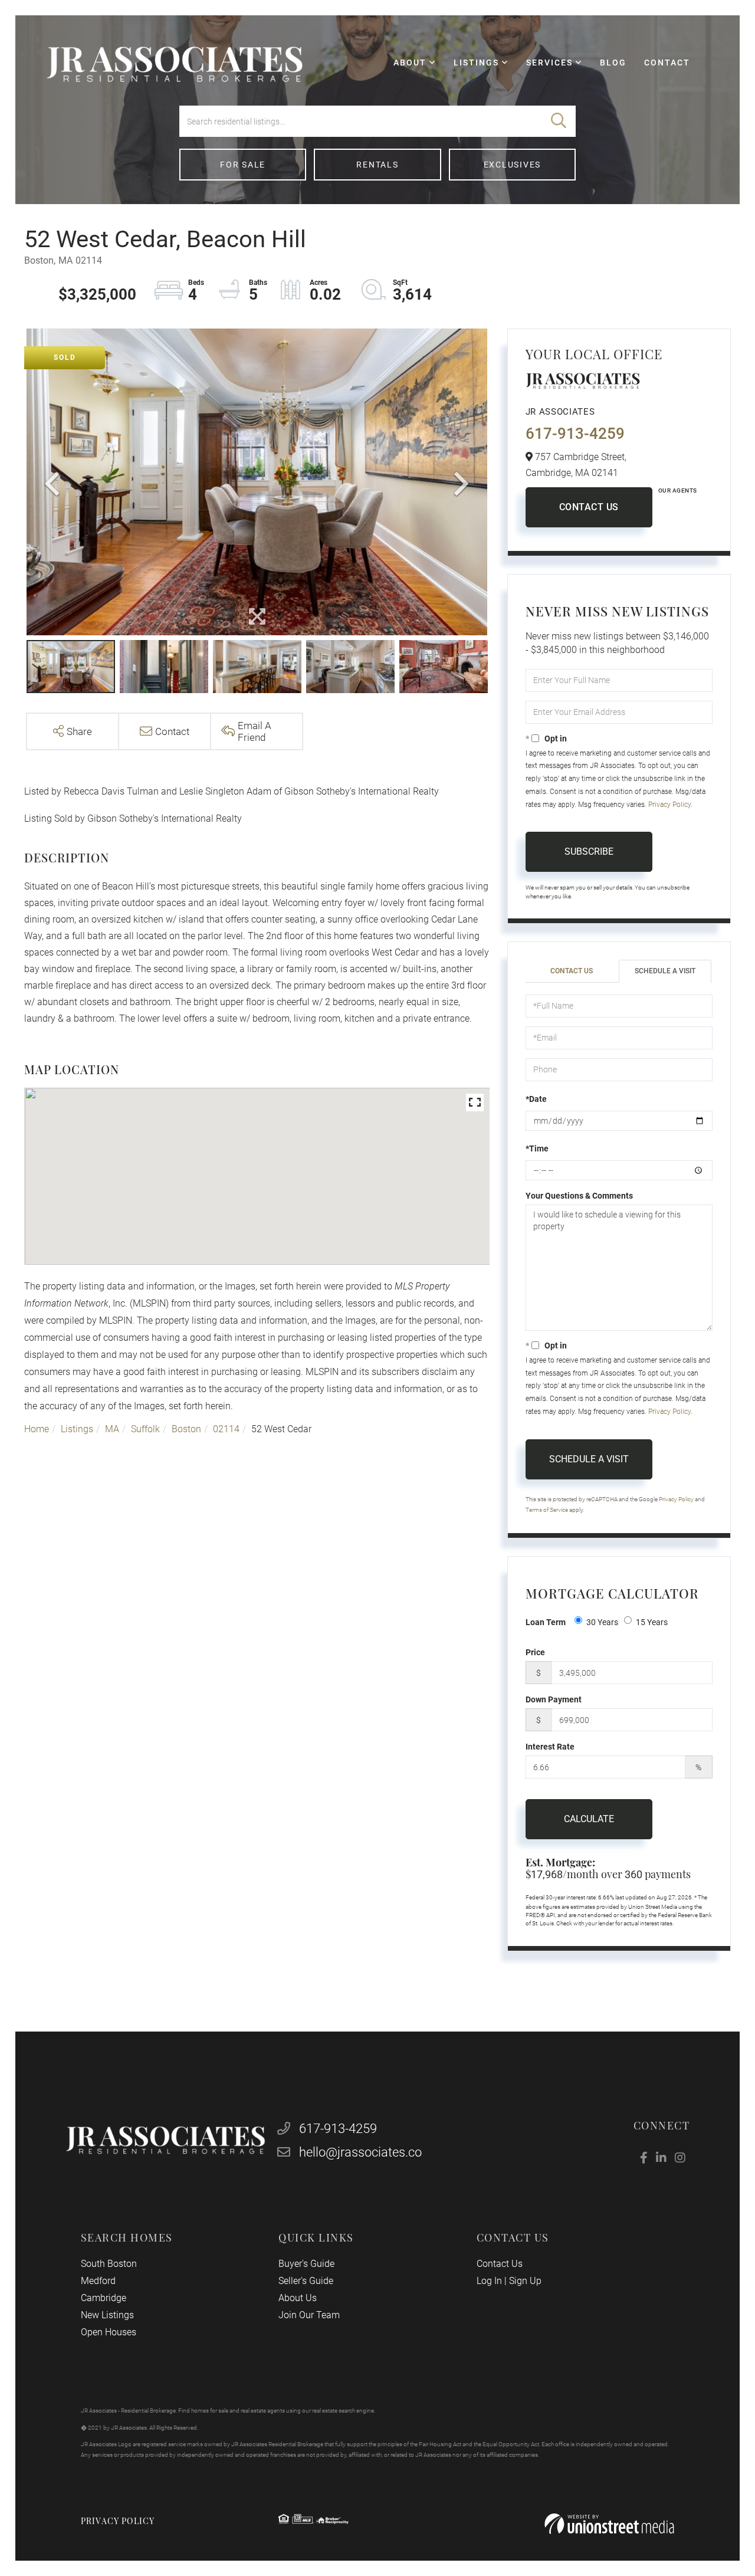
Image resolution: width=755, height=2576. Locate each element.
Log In (489, 2281)
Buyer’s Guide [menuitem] (306, 2264)
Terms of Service (547, 1510)
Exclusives (513, 165)
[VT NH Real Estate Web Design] (609, 2524)
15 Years (652, 1622)
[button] (559, 121)
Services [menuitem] (549, 63)
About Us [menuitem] (298, 2298)
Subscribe (589, 851)
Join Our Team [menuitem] (309, 2315)
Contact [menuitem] (667, 63)
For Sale (243, 165)
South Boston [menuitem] (109, 2264)
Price (535, 1652)
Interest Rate (550, 1747)
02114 (226, 1429)
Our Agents (678, 490)
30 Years (602, 1622)
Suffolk (145, 1429)
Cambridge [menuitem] (104, 2298)
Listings (77, 1429)
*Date (536, 1099)
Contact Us (589, 507)
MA (112, 1429)
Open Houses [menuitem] (109, 2332)
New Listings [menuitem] (107, 2315)
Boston (186, 1429)
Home (37, 1429)
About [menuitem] (410, 63)
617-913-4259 (575, 434)
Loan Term (546, 1622)
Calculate (589, 1819)
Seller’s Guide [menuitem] (306, 2281)
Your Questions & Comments (579, 1196)
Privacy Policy (669, 805)
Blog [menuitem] (613, 63)
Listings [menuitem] (476, 63)
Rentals (377, 165)
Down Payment (554, 1699)
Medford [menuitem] (98, 2281)
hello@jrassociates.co (360, 2152)
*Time (537, 1148)
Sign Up (525, 2281)
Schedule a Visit (665, 971)
